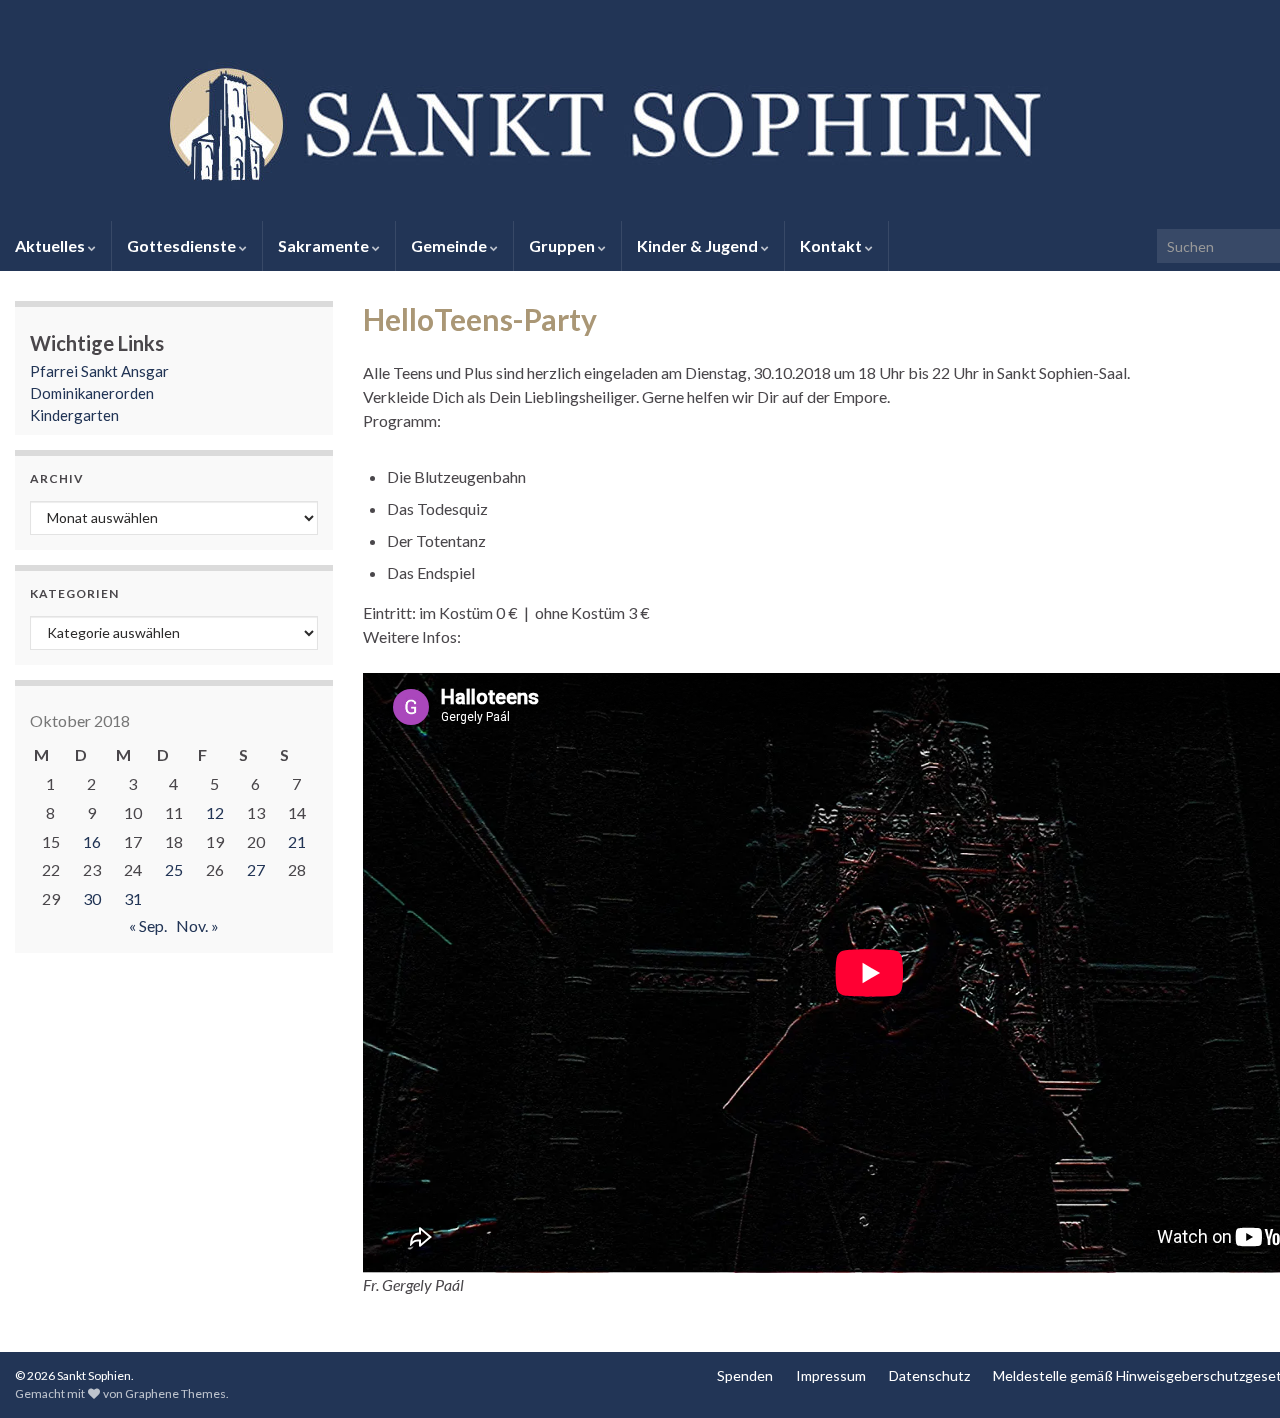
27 (256, 869)
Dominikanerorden (92, 393)
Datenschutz (929, 1375)
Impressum (831, 1375)
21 (297, 841)
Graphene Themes (175, 1393)
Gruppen (563, 245)
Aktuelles (51, 245)
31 (133, 898)
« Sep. (148, 925)
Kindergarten (74, 415)
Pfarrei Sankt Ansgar (99, 371)
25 (174, 869)
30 (92, 898)
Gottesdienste (183, 245)
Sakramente (325, 245)
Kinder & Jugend (699, 245)
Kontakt (832, 245)
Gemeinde (450, 245)
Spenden (745, 1375)
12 (215, 812)
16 (92, 841)
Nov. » (197, 925)
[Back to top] (1235, 1373)
